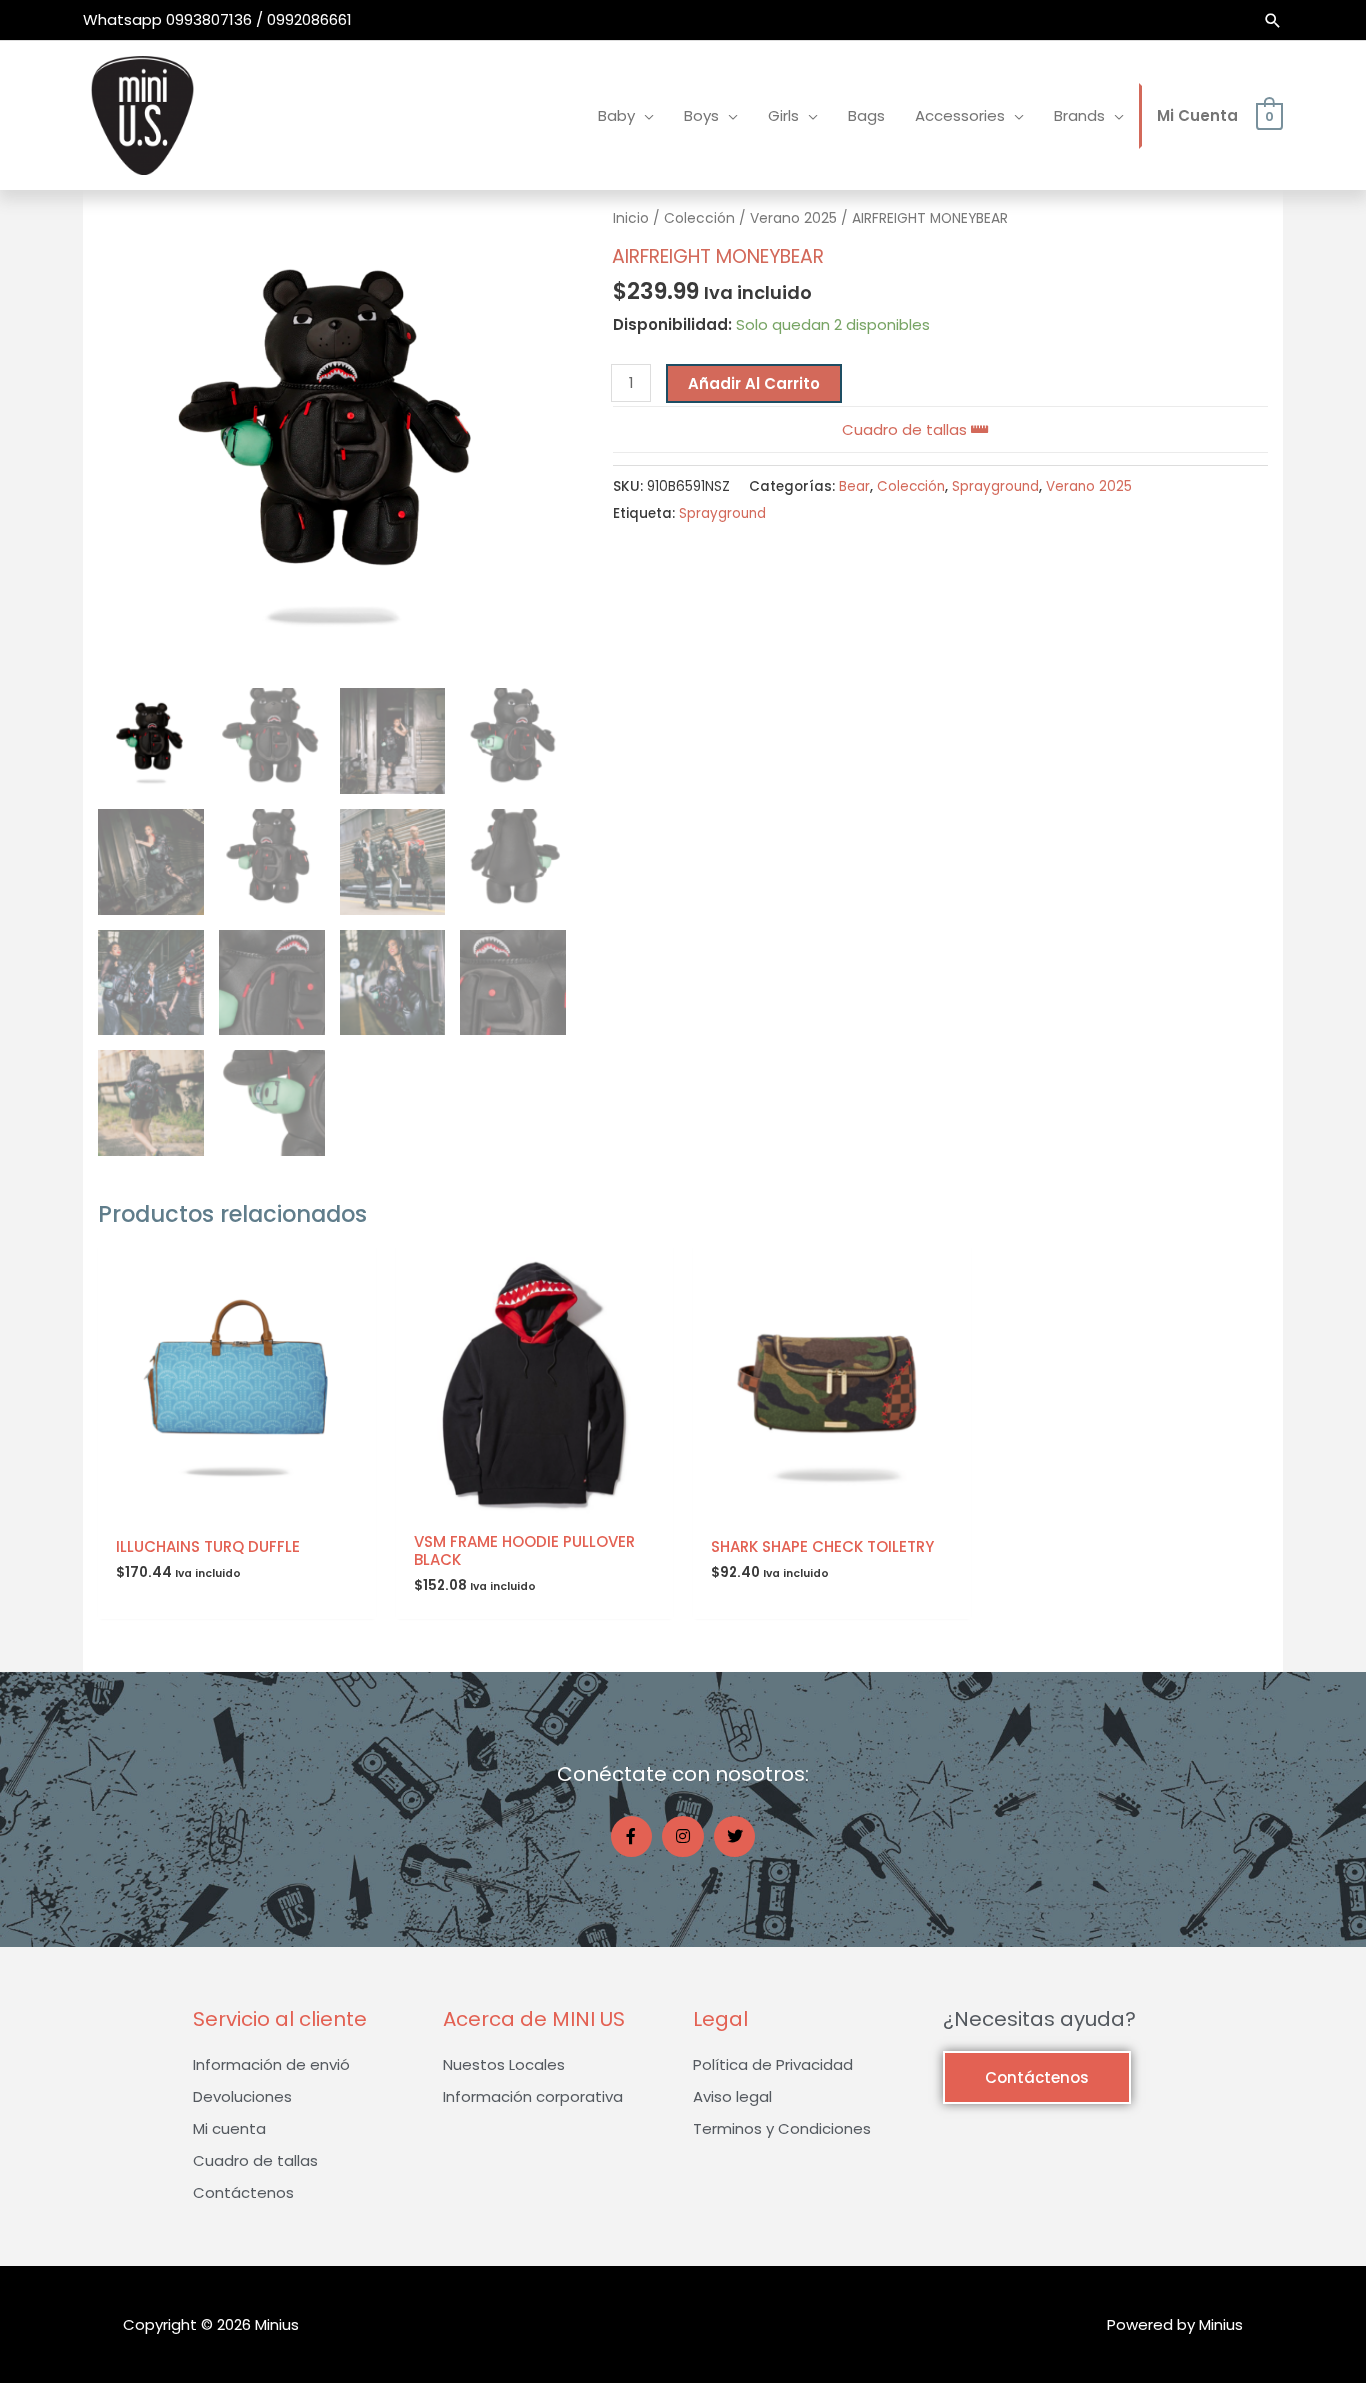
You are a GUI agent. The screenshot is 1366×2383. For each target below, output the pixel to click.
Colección (699, 218)
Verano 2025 (793, 218)
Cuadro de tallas (906, 429)
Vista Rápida (237, 1504)
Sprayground (995, 486)
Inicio (631, 218)
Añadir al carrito (754, 383)
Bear (854, 486)
